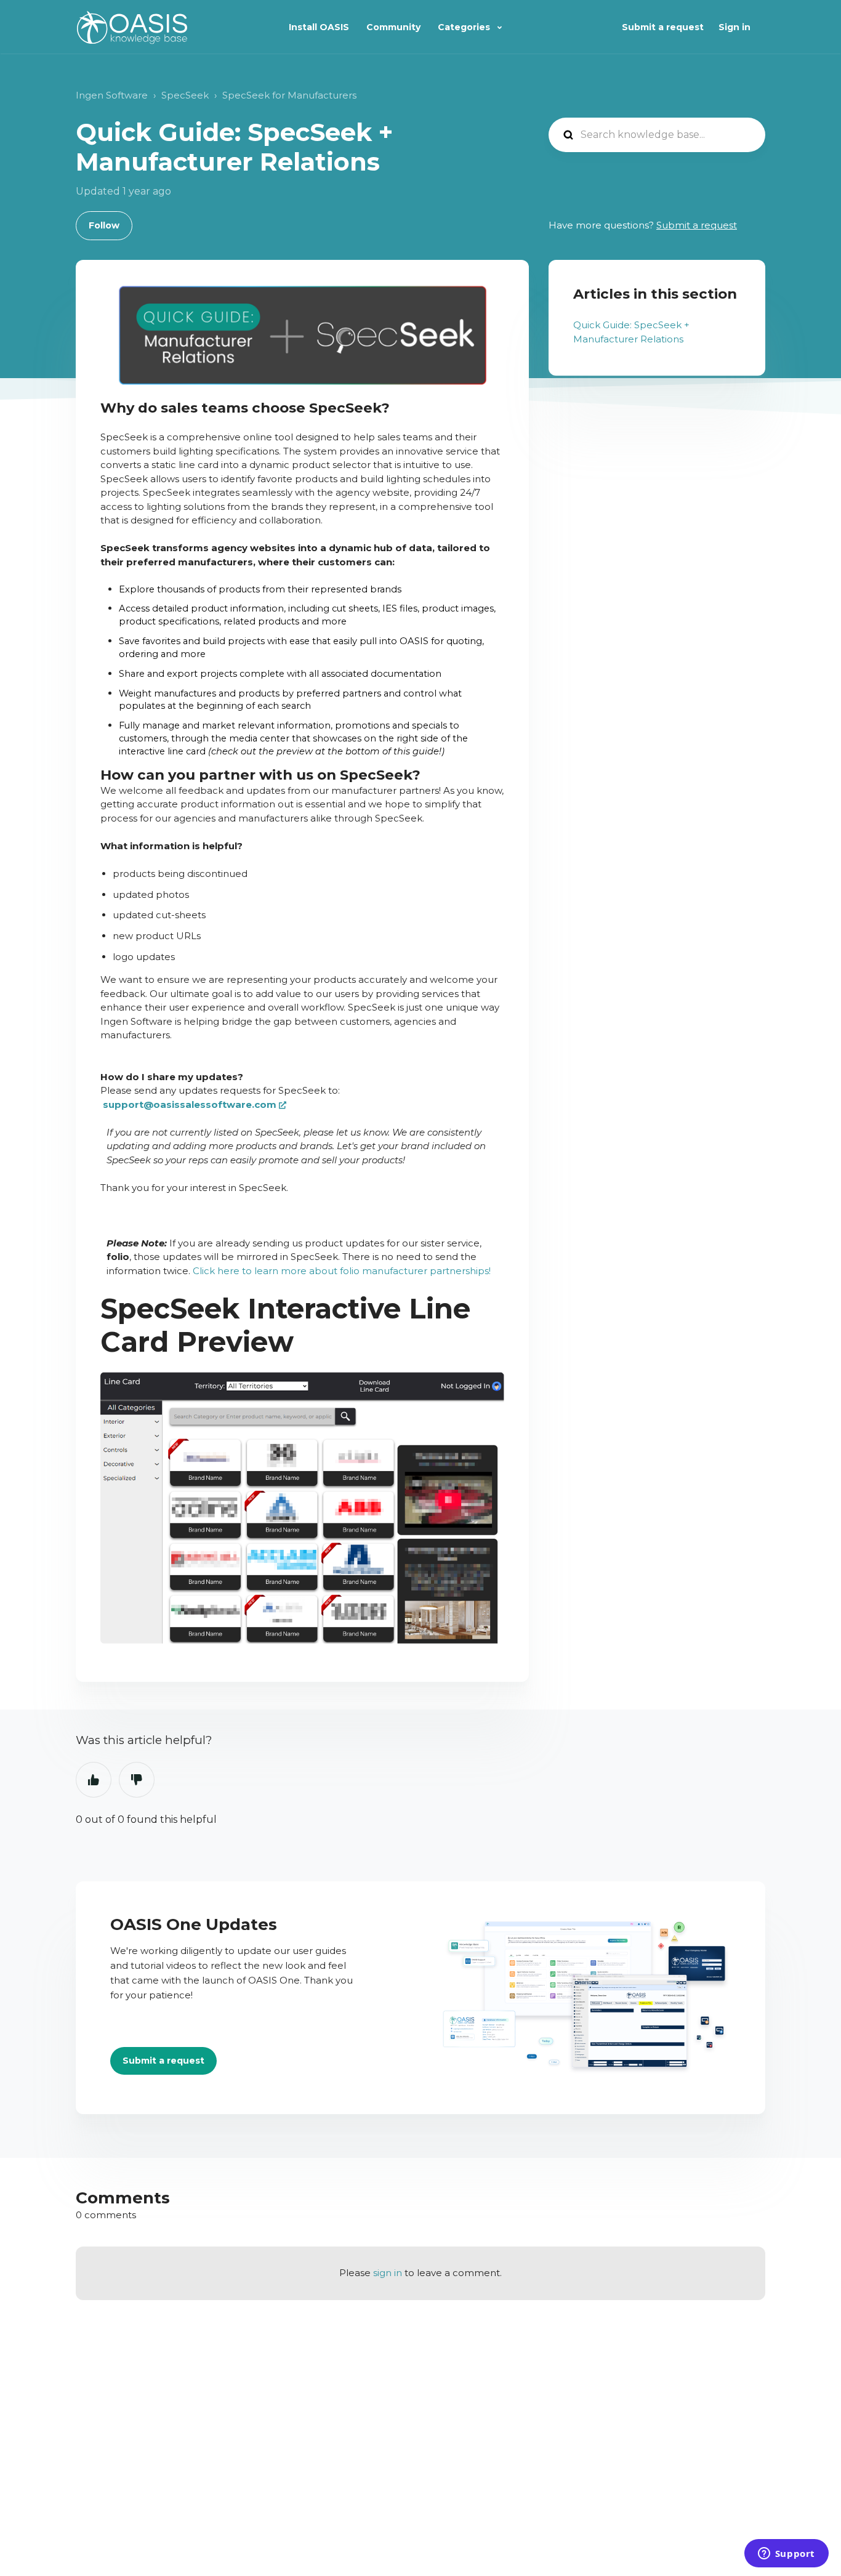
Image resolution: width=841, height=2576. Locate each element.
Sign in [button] (734, 27)
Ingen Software (112, 95)
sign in (388, 2273)
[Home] (132, 27)
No (137, 1780)
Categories (465, 27)
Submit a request (663, 27)
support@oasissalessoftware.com (190, 1104)
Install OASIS (319, 27)
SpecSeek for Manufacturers (289, 95)
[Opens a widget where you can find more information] (786, 2554)
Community (393, 27)
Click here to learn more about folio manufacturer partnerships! (342, 1271)
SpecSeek (185, 95)
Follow (104, 225)
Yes (94, 1780)
